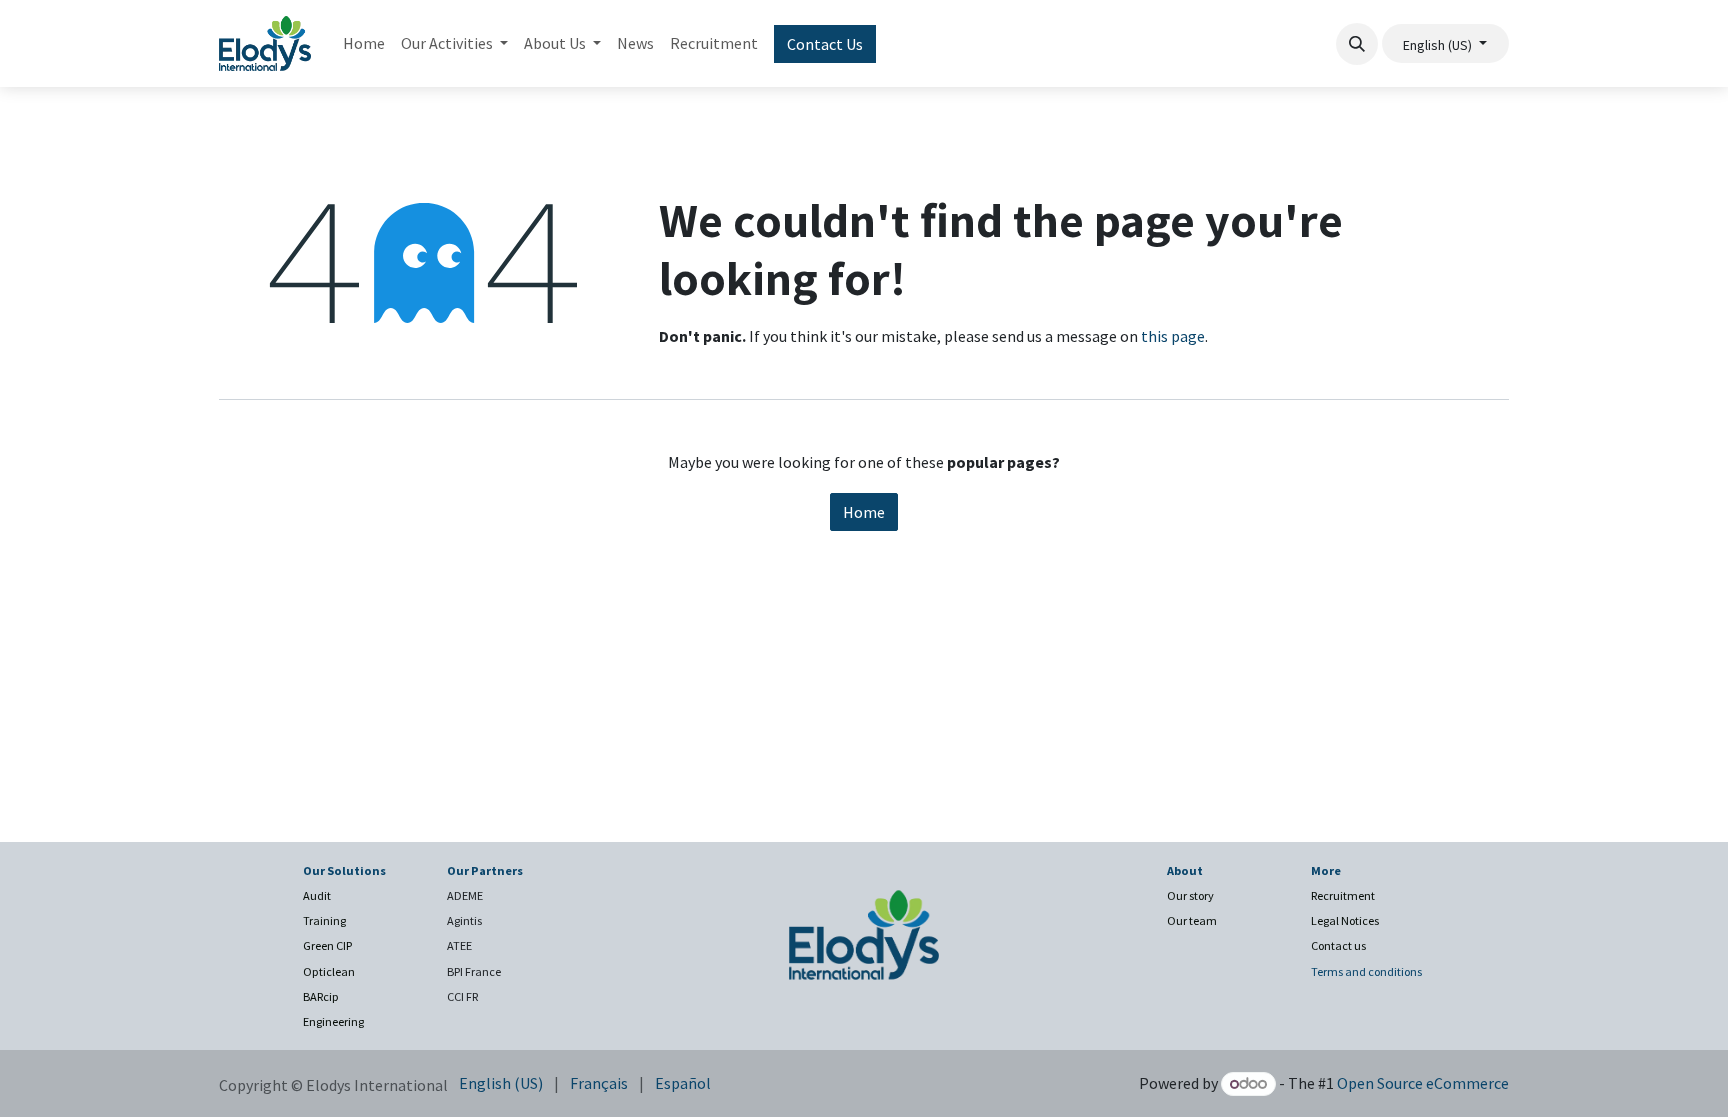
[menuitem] (364, 43)
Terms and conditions (1366, 971)
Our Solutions (344, 870)
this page (1173, 336)
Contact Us (825, 44)
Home (864, 512)
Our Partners (485, 870)
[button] (1357, 44)
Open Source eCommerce (1423, 1083)
